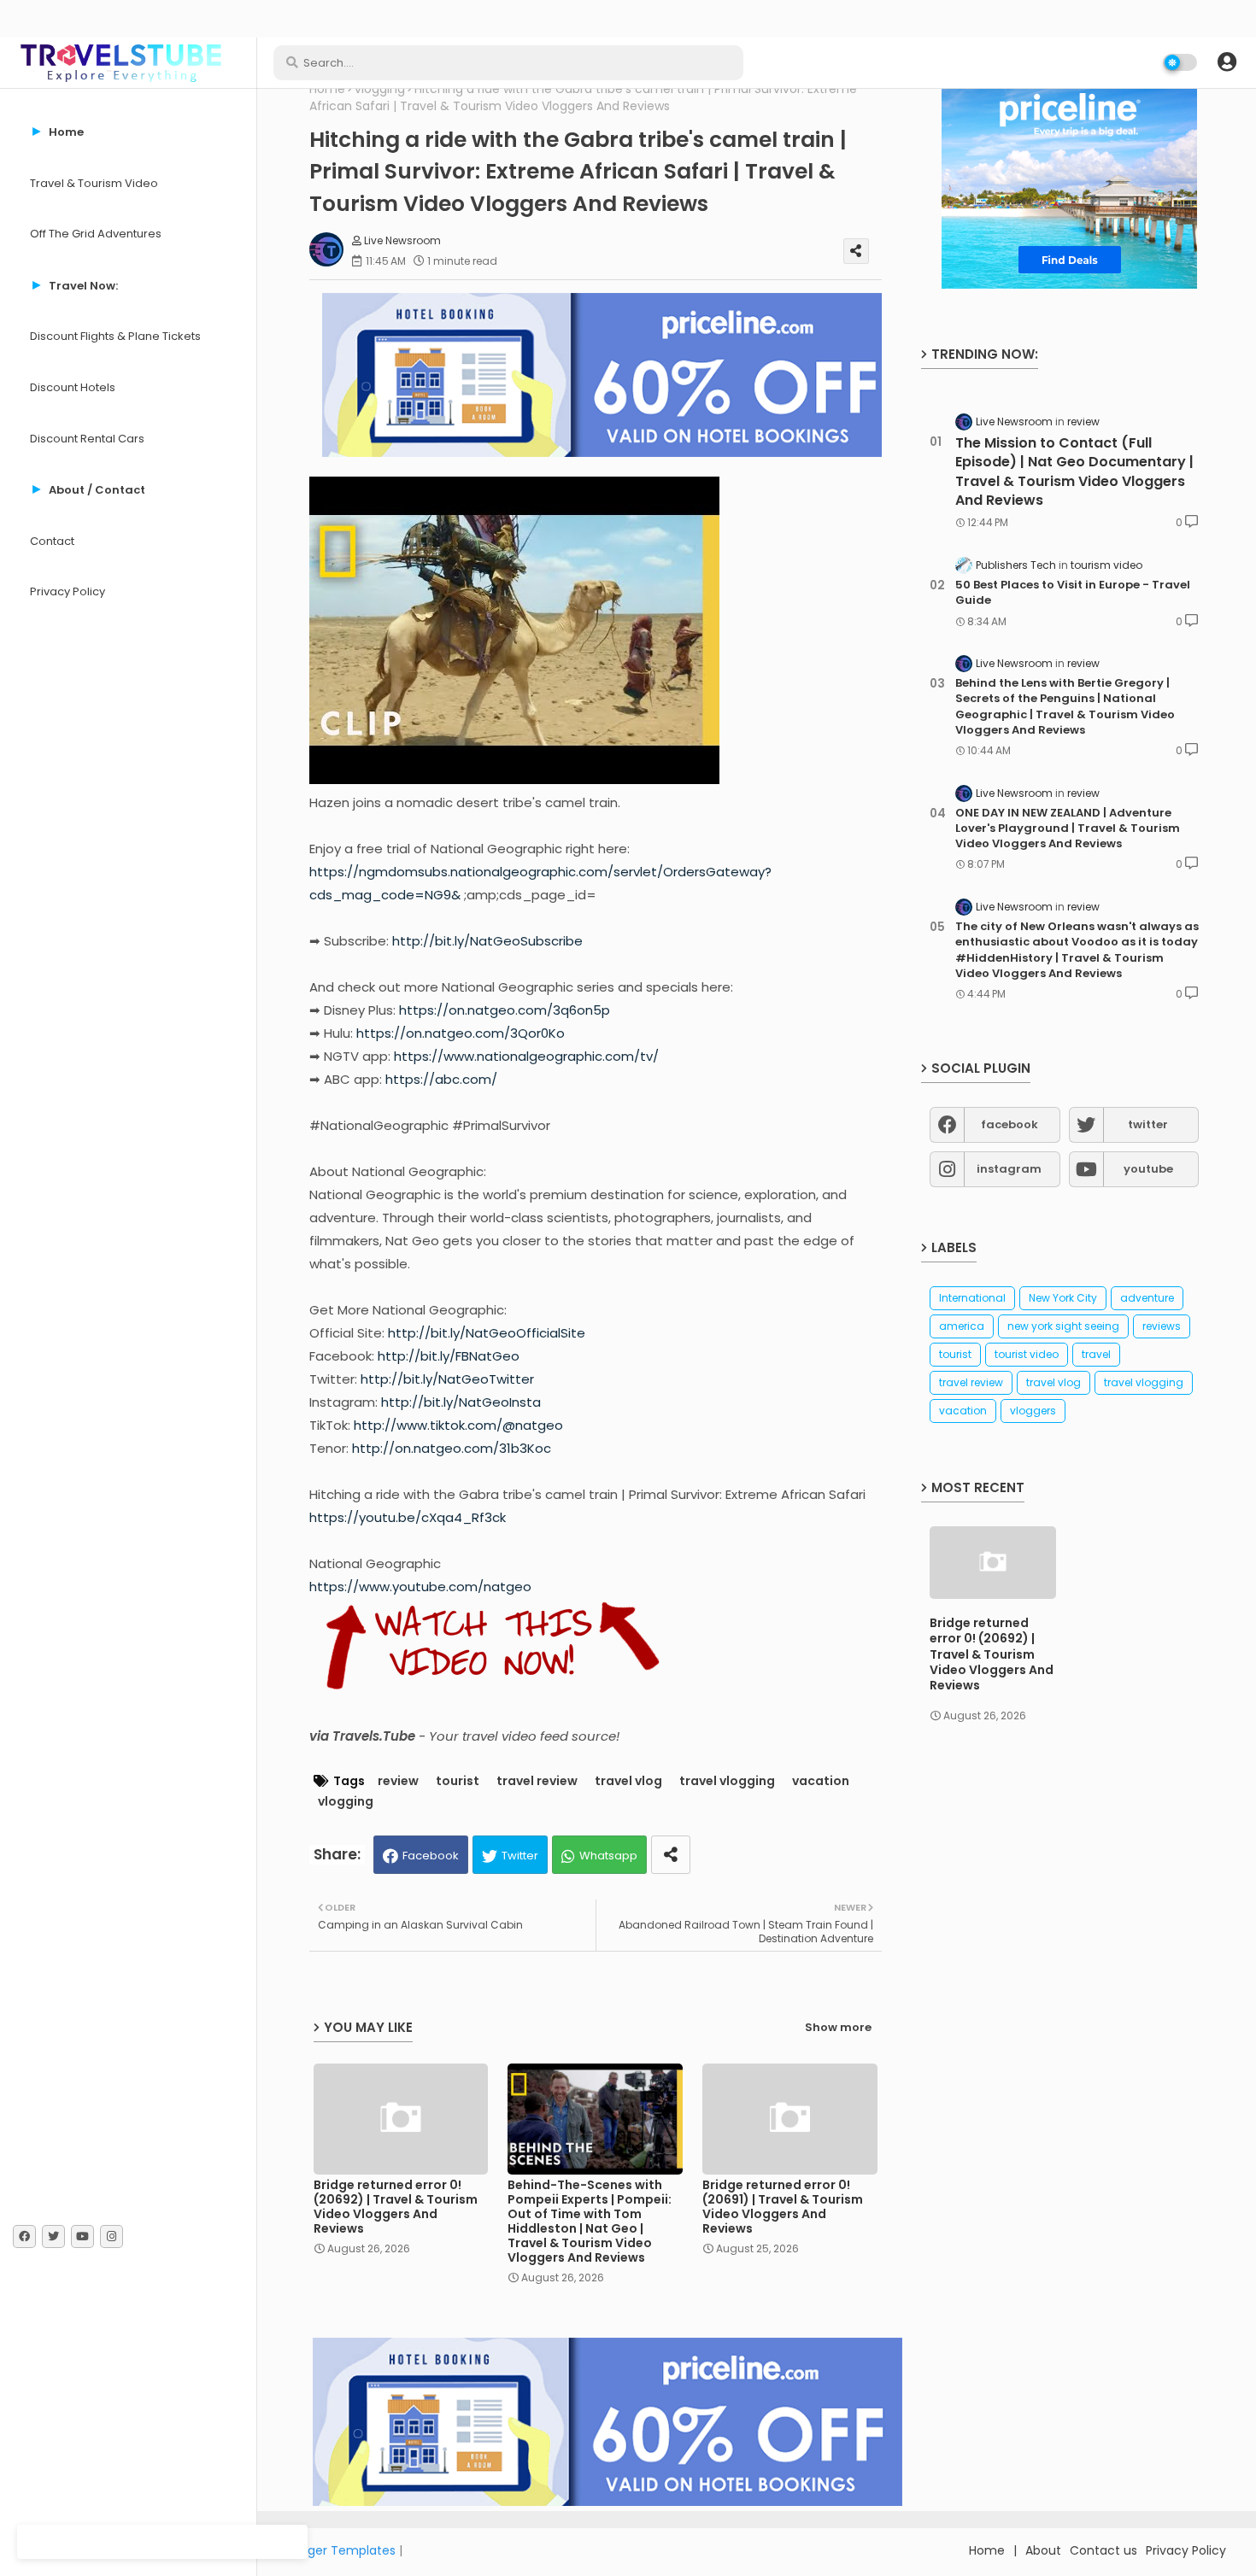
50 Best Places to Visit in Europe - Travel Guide (1073, 593)
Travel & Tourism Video (94, 183)
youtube (1148, 1169)
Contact (52, 541)
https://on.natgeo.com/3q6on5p (505, 1010)
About (1043, 2550)
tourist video (1027, 1354)
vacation (821, 1781)
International (972, 1298)
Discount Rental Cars (87, 439)
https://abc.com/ (441, 1079)
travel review (537, 1781)
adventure (1147, 1298)
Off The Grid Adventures (96, 234)
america (962, 1326)
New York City (1063, 1298)
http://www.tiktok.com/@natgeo (458, 1425)
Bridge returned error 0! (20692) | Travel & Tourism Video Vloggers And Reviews (396, 2207)
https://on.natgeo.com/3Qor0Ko (461, 1033)
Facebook (431, 1856)
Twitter (520, 1856)
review (398, 1781)
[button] (1227, 62)
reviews (1162, 1326)
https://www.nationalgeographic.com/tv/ (526, 1056)
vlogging (380, 89)
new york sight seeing (1063, 1326)
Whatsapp (608, 1856)
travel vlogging (727, 1781)
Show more (838, 2027)
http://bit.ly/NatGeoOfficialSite (487, 1333)
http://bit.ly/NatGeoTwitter (447, 1379)
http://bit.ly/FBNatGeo (449, 1356)
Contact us (1103, 2550)
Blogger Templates (339, 2550)
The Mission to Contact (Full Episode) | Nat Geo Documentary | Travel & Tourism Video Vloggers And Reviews (1074, 472)
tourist (458, 1781)
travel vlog (628, 1781)
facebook (1009, 1124)
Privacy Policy (67, 591)
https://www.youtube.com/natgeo (420, 1587)
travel (1096, 1354)
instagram (1009, 1169)
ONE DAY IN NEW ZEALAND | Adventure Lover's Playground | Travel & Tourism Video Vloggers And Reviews (1068, 828)
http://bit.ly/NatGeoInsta (461, 1402)
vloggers (1033, 1411)
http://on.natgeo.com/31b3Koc (452, 1448)
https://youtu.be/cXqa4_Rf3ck (408, 1517)
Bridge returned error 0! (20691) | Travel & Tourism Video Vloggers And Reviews (783, 2207)
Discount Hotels (73, 387)
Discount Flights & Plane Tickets (115, 336)
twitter (1148, 1124)
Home (327, 89)
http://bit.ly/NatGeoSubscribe (487, 941)
